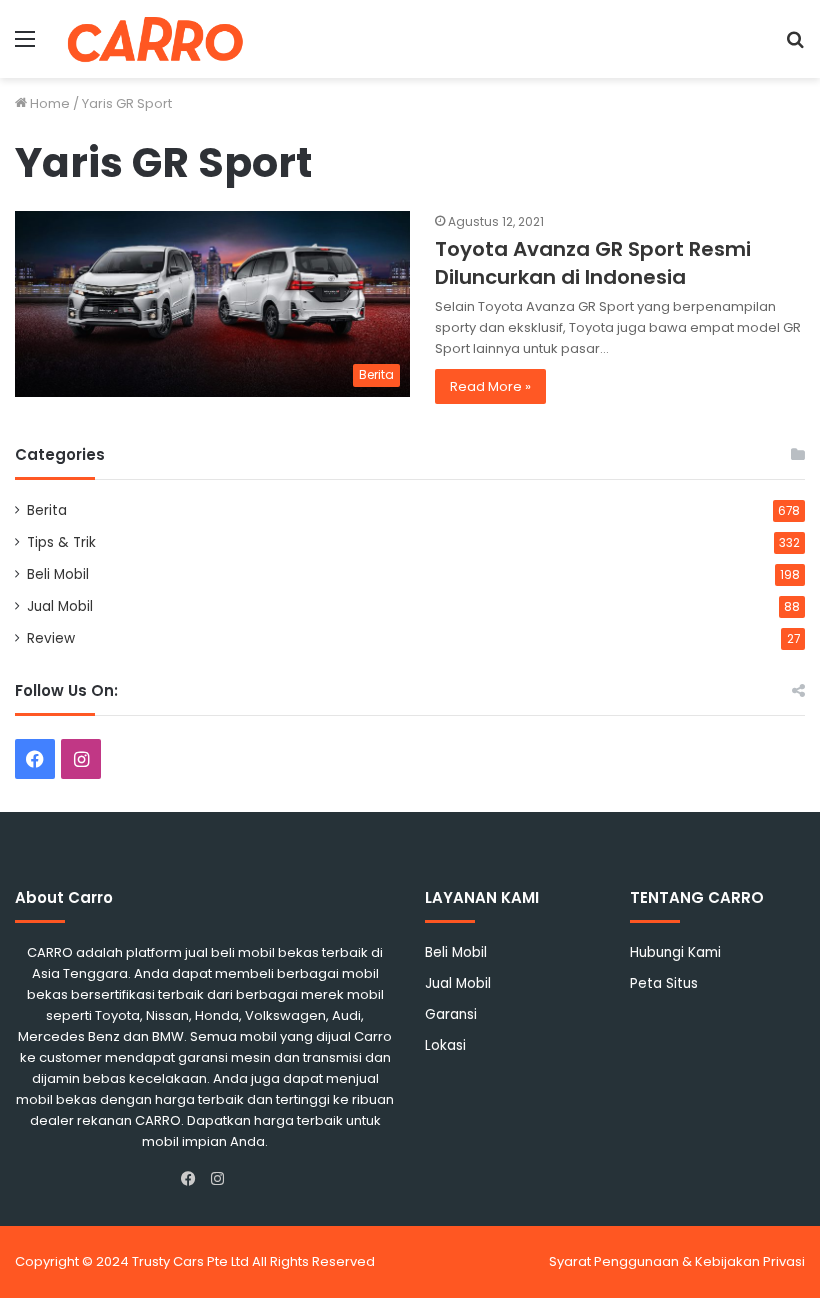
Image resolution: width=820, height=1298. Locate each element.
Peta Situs (664, 983)
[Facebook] (193, 1179)
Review (51, 638)
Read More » (490, 386)
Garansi (451, 1014)
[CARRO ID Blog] (155, 39)
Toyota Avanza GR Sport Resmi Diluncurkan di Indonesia (593, 263)
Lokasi (445, 1045)
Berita (47, 510)
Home (48, 103)
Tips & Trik (61, 542)
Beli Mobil (58, 574)
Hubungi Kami (675, 952)
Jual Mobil (60, 606)
